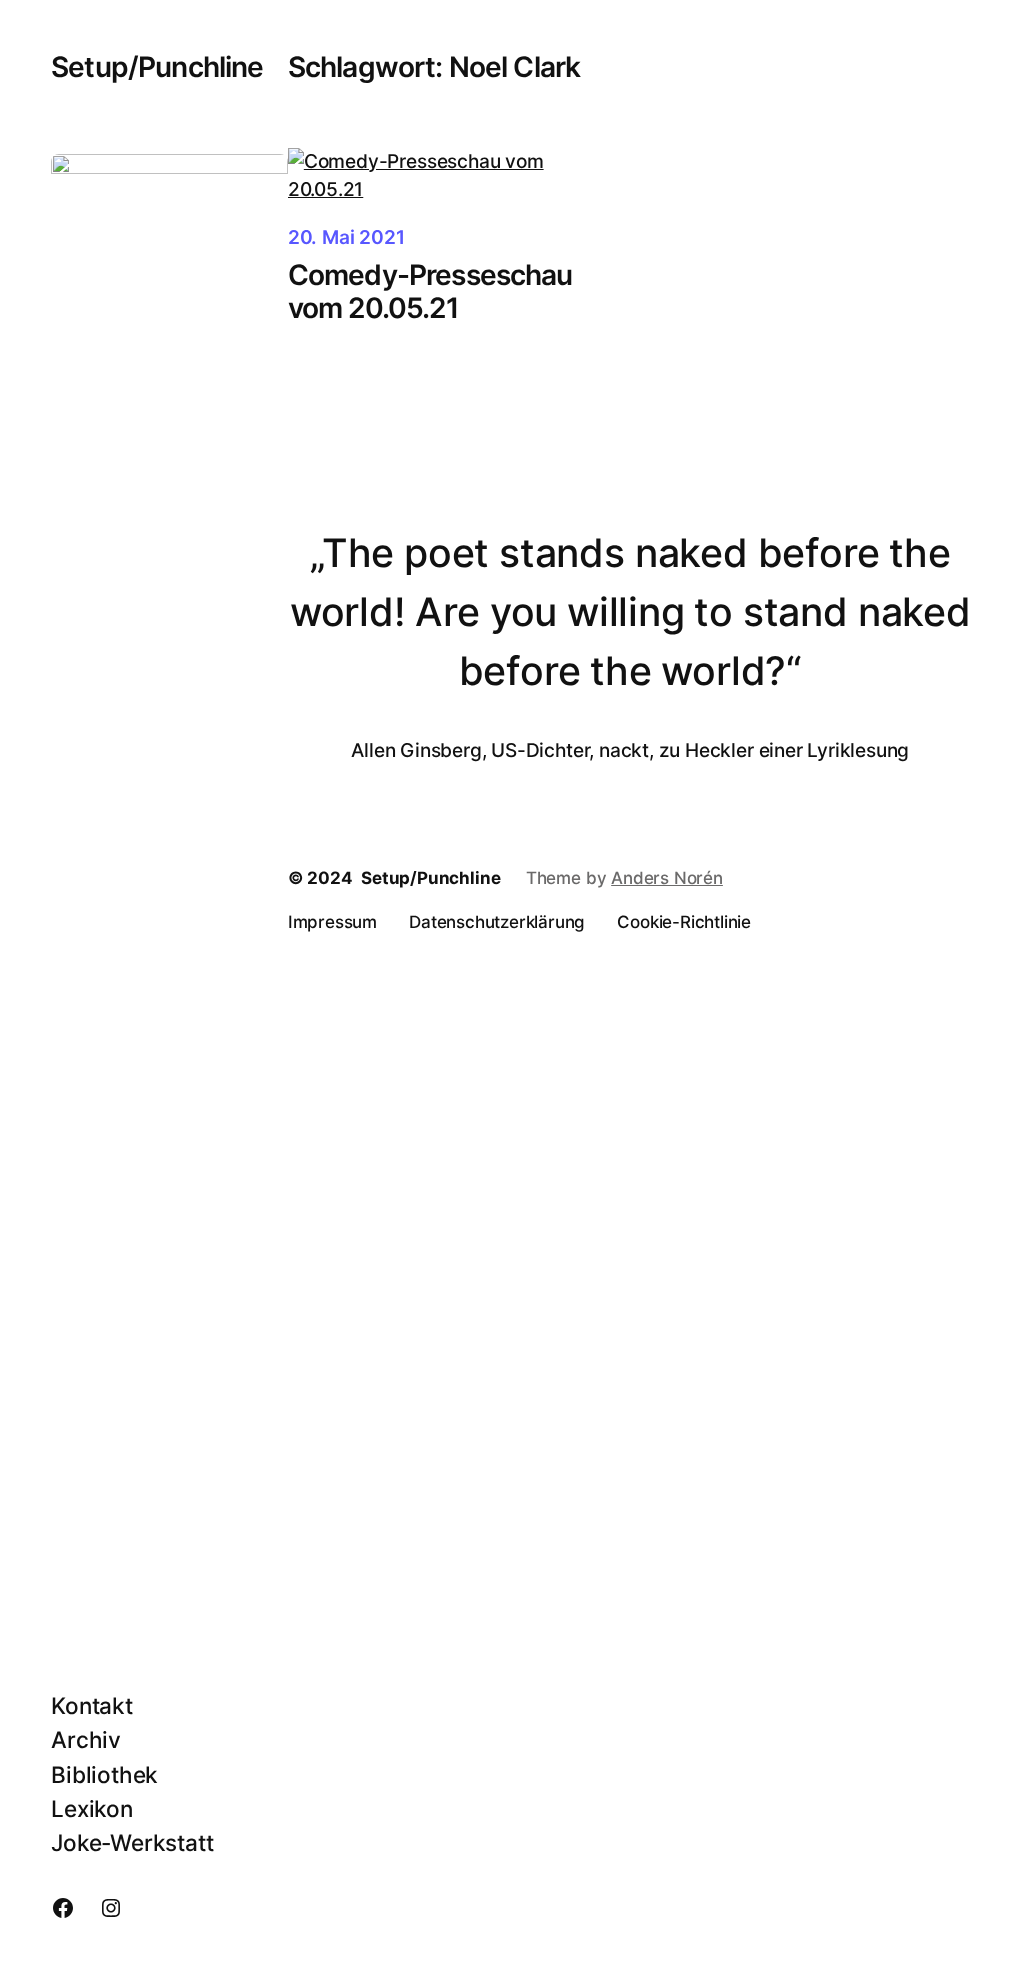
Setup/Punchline (157, 67)
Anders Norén (667, 878)
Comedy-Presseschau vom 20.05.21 (430, 291)
